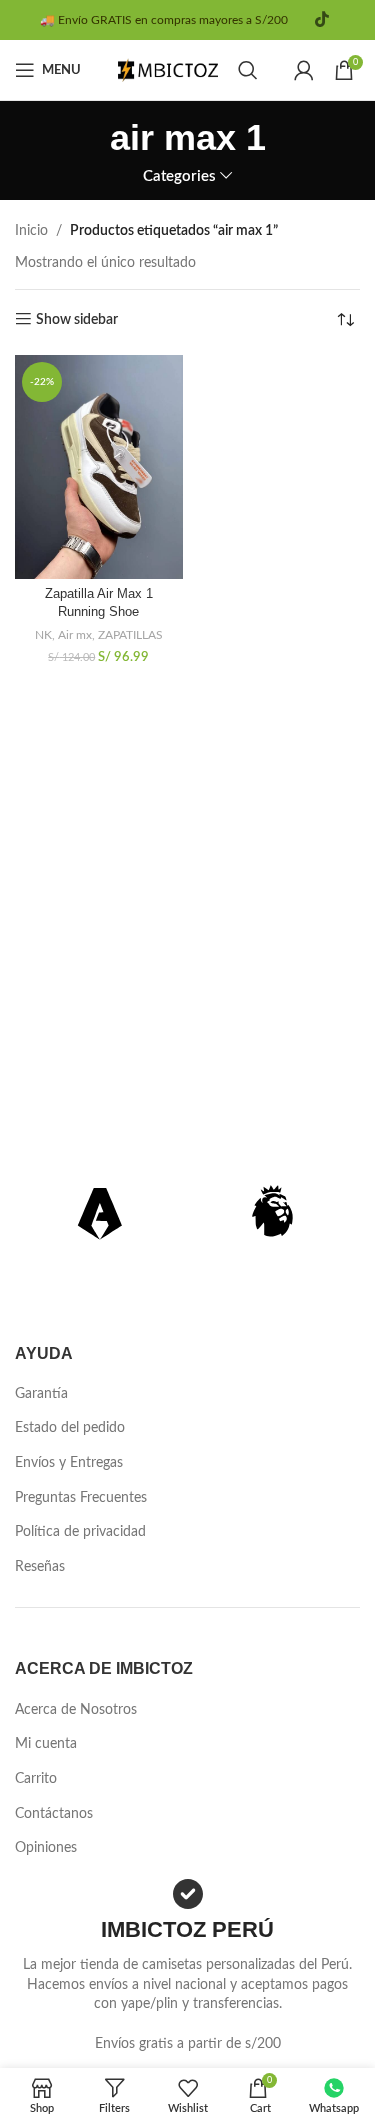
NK (43, 635)
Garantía (41, 1394)
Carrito (36, 1779)
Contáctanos (54, 1814)
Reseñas (40, 1567)
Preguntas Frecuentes (81, 1498)
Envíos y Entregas (69, 1463)
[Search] (248, 70)
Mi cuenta (46, 1744)
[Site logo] (168, 70)
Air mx (75, 635)
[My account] (304, 70)
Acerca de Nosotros (76, 1710)
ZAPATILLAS (130, 635)
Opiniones (46, 1848)
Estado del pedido (70, 1428)
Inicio (31, 231)
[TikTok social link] (321, 19)
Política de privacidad (80, 1532)
